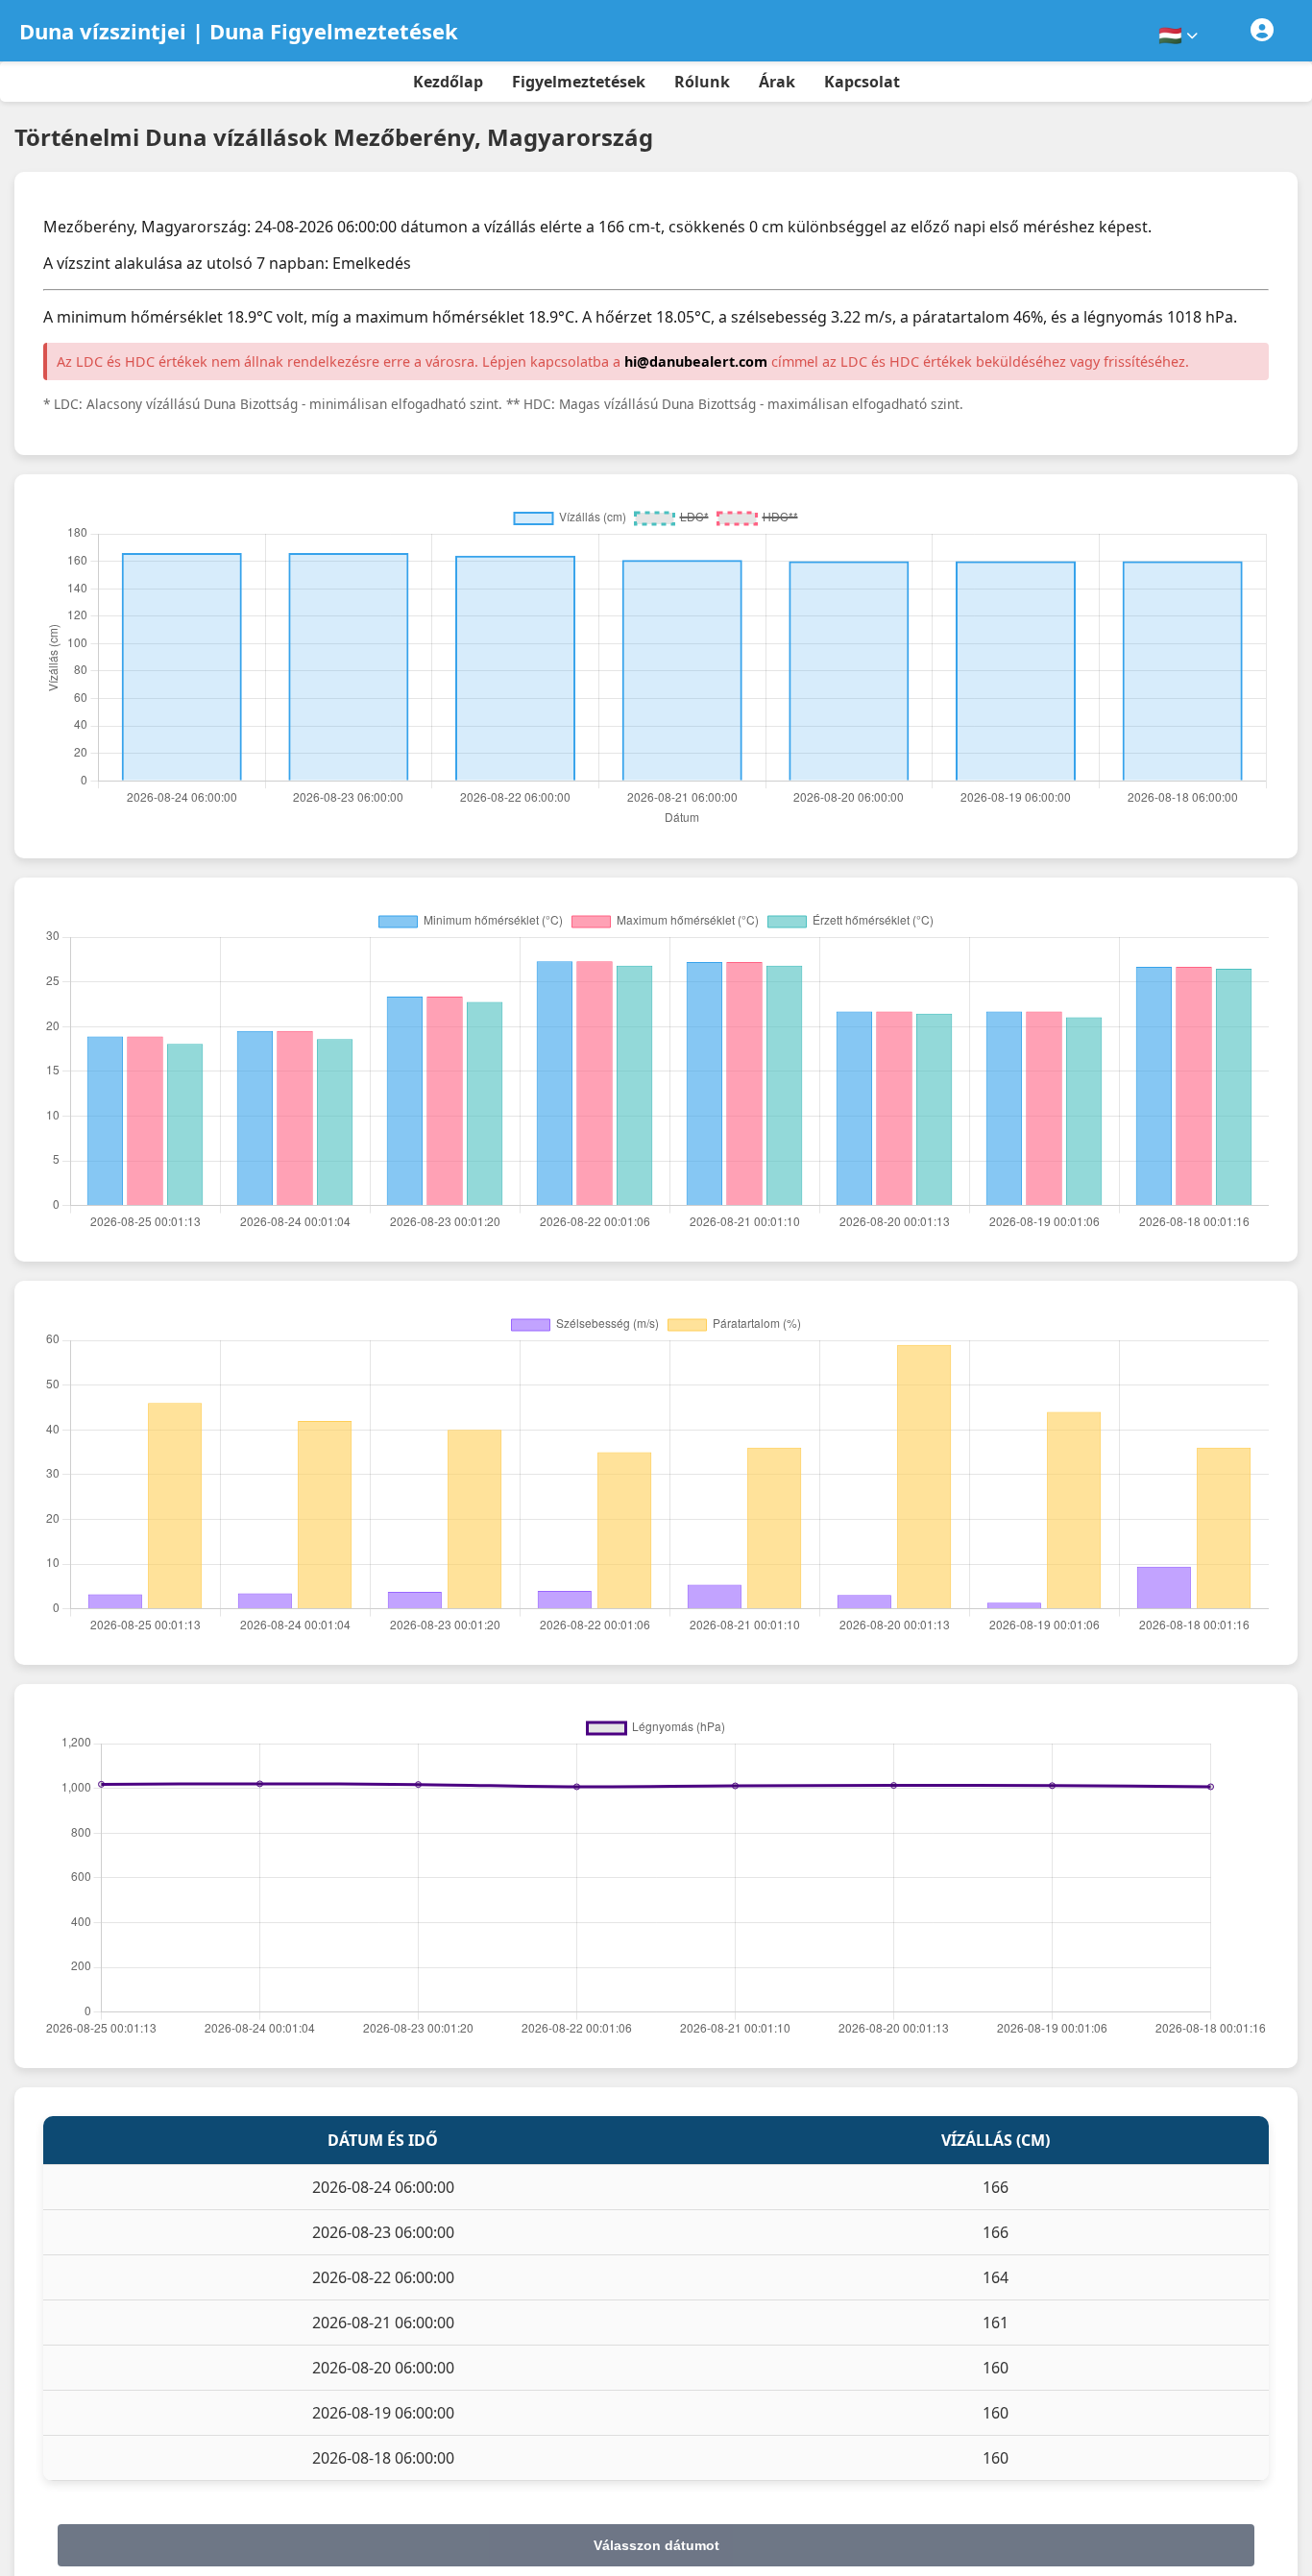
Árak (777, 82)
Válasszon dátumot (656, 2545)
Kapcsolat (862, 82)
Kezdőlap (448, 82)
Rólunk (702, 82)
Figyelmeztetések (579, 82)
